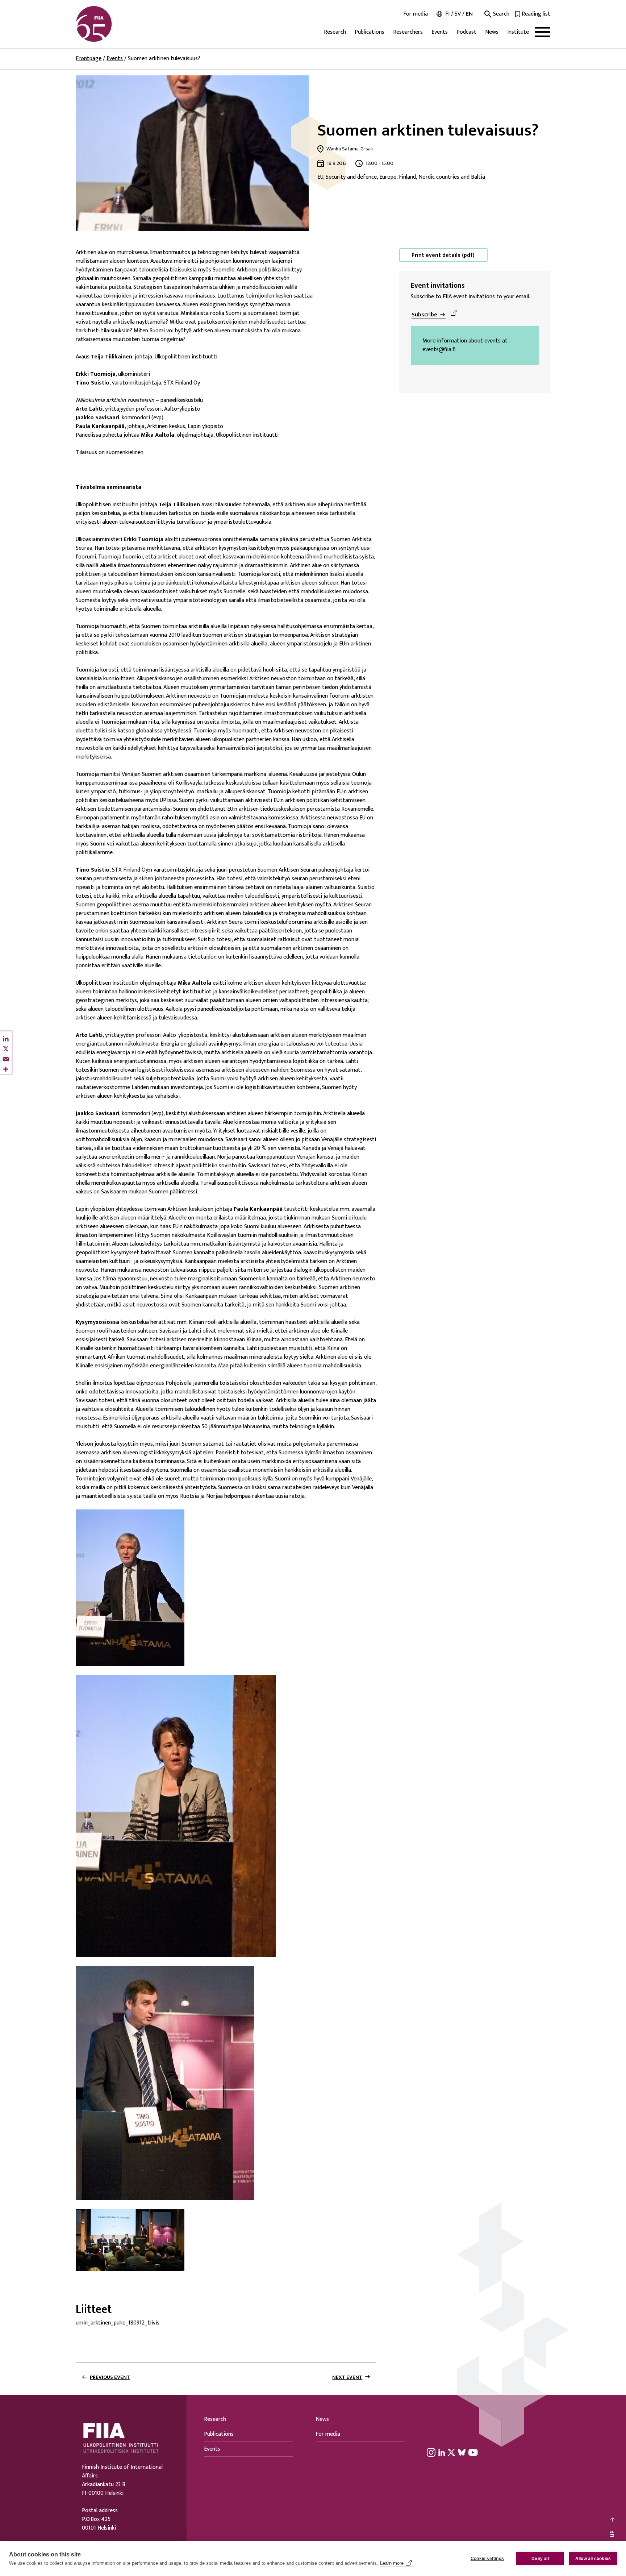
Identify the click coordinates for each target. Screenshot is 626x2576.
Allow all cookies (593, 2559)
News (492, 32)
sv (458, 14)
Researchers (408, 32)
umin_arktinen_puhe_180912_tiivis (118, 2323)
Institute (518, 32)
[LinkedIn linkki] (442, 2452)
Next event (347, 2377)
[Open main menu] (542, 32)
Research (335, 32)
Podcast (466, 32)
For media (416, 14)
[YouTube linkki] (473, 2452)
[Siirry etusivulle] (110, 24)
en (469, 14)
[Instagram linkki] (431, 2452)
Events (440, 32)
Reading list (536, 14)
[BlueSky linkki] (462, 2452)
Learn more (392, 2563)
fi (447, 14)
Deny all (540, 2559)
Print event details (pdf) (443, 255)
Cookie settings (487, 2559)
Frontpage (89, 59)
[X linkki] (451, 2452)
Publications (370, 32)
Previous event (110, 2377)
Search (500, 14)
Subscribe (424, 315)
